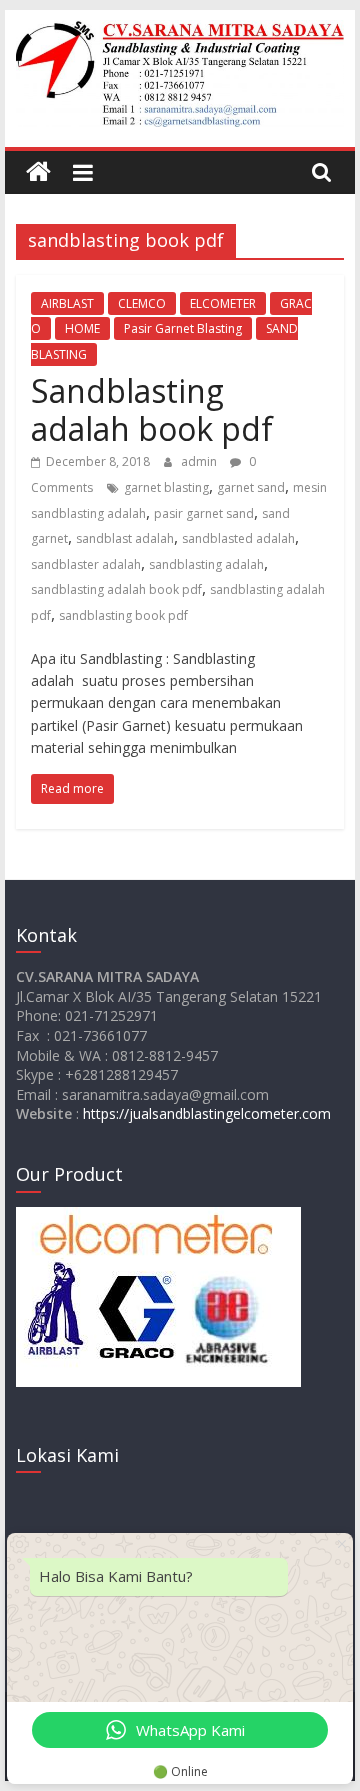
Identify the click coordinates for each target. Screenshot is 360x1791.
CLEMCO (142, 303)
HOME (82, 328)
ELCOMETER (223, 303)
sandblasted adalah (238, 538)
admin (200, 461)
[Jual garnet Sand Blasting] (38, 172)
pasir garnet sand (204, 513)
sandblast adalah (125, 538)
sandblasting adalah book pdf (116, 589)
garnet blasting (166, 487)
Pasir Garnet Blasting (183, 328)
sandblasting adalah (206, 564)
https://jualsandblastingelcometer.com (207, 1113)
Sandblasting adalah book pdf (152, 409)
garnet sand (251, 487)
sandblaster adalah (86, 564)
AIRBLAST (67, 303)
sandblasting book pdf (123, 615)
